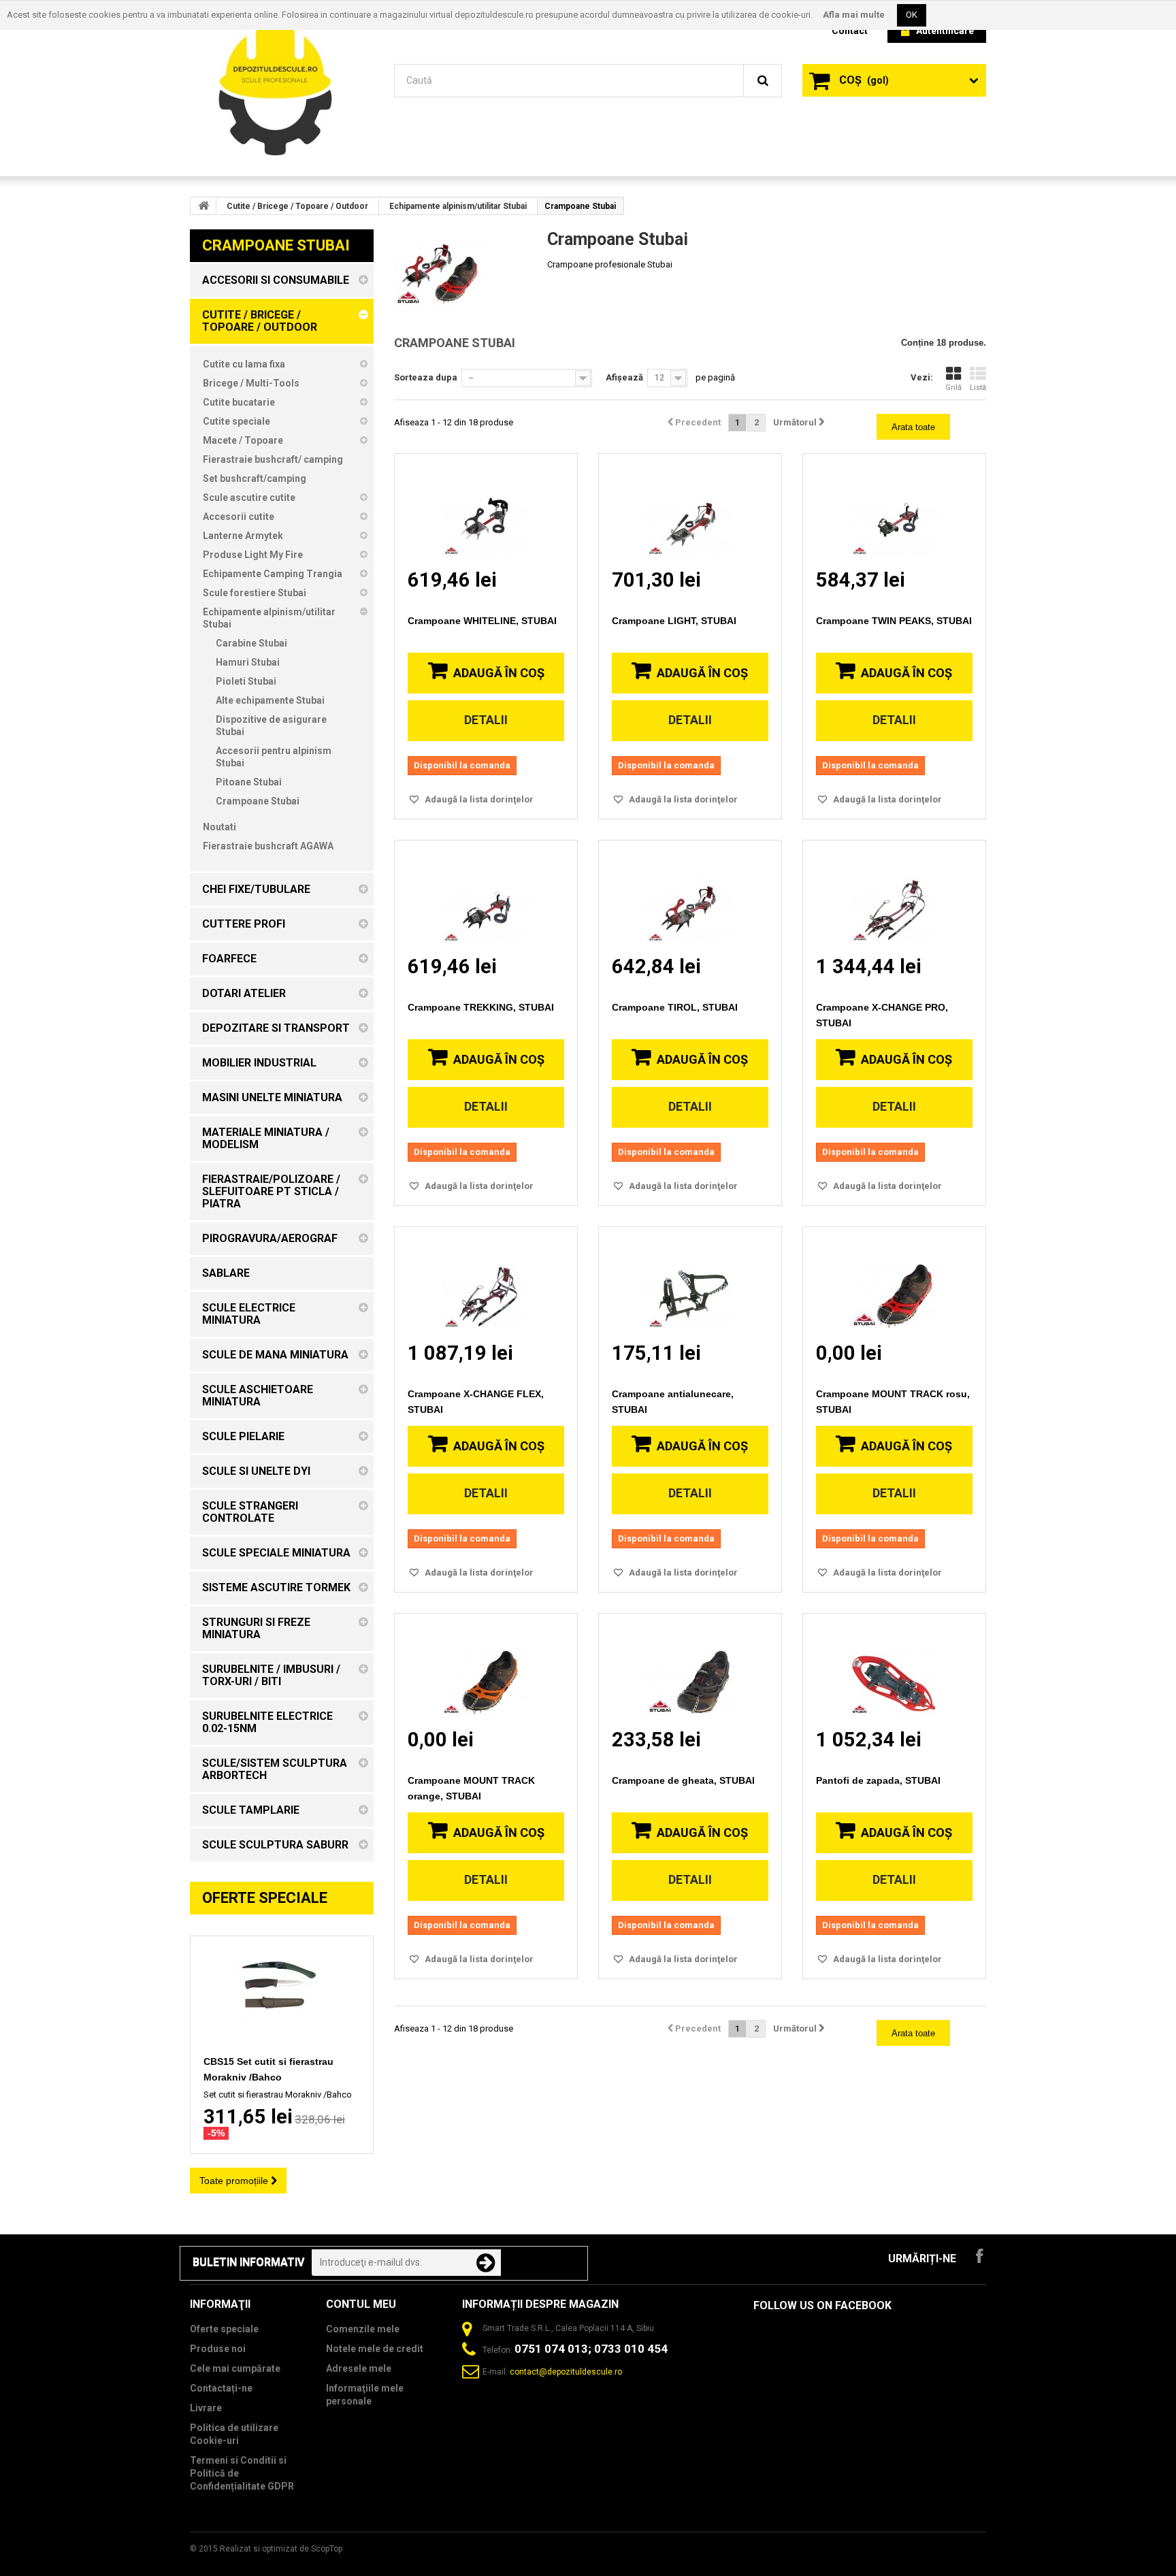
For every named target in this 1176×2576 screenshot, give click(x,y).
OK (912, 15)
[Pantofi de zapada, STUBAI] (894, 1670)
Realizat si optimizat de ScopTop (281, 2549)
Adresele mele (359, 2368)
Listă (978, 388)
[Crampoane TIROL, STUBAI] (690, 897)
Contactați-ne (221, 2388)
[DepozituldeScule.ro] (282, 87)
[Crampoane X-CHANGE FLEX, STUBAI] (486, 1284)
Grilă (953, 388)
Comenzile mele (363, 2329)
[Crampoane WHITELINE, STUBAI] (486, 511)
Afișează (624, 377)
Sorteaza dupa (426, 377)
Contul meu (361, 2304)
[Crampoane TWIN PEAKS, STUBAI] (894, 511)
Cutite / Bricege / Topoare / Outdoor (297, 206)
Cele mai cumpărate (235, 2368)
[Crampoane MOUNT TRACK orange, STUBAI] (486, 1670)
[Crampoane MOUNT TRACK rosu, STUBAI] (894, 1284)
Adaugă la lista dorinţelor (478, 799)
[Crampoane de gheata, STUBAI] (690, 1670)
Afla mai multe (854, 15)
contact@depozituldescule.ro (566, 2372)
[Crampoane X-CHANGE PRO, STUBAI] (894, 897)
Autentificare (945, 31)
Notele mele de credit (375, 2349)
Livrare (206, 2408)
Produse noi (218, 2349)
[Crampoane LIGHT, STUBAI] (690, 511)
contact (850, 31)
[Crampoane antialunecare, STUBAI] (690, 1284)
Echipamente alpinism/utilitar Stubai (458, 206)
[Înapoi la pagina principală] (203, 206)
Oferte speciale (265, 1898)
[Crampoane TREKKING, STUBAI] (486, 897)
